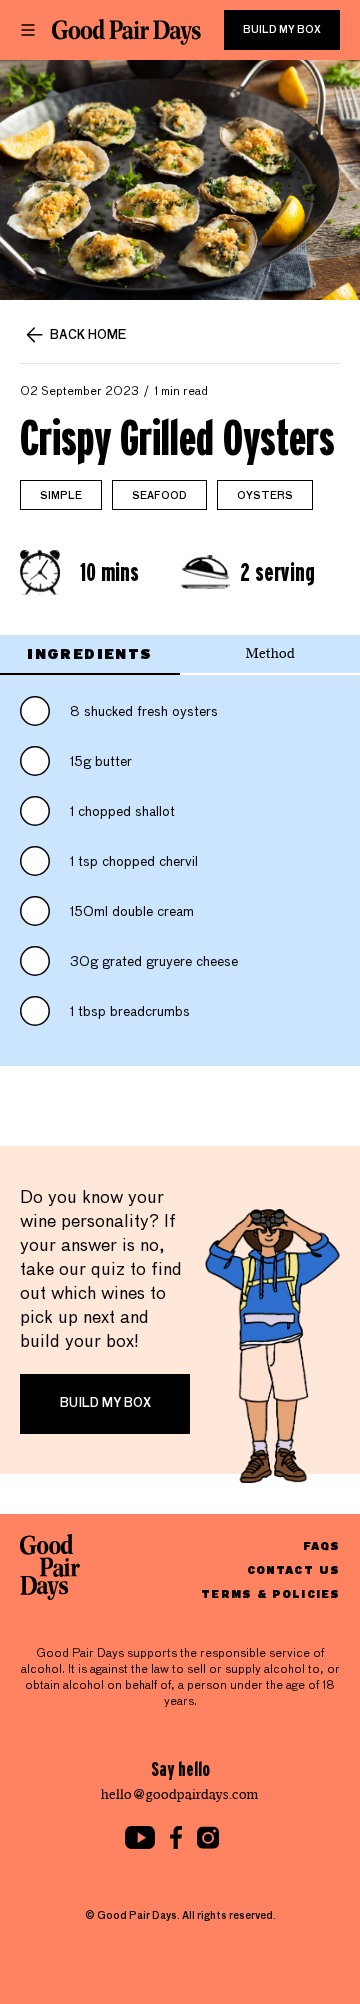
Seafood (159, 496)
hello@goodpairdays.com (180, 1794)
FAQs (321, 1545)
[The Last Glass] (126, 32)
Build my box (282, 30)
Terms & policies (270, 1593)
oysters (265, 496)
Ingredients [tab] (89, 653)
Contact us (293, 1569)
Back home (88, 336)
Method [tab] (270, 653)
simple (61, 496)
